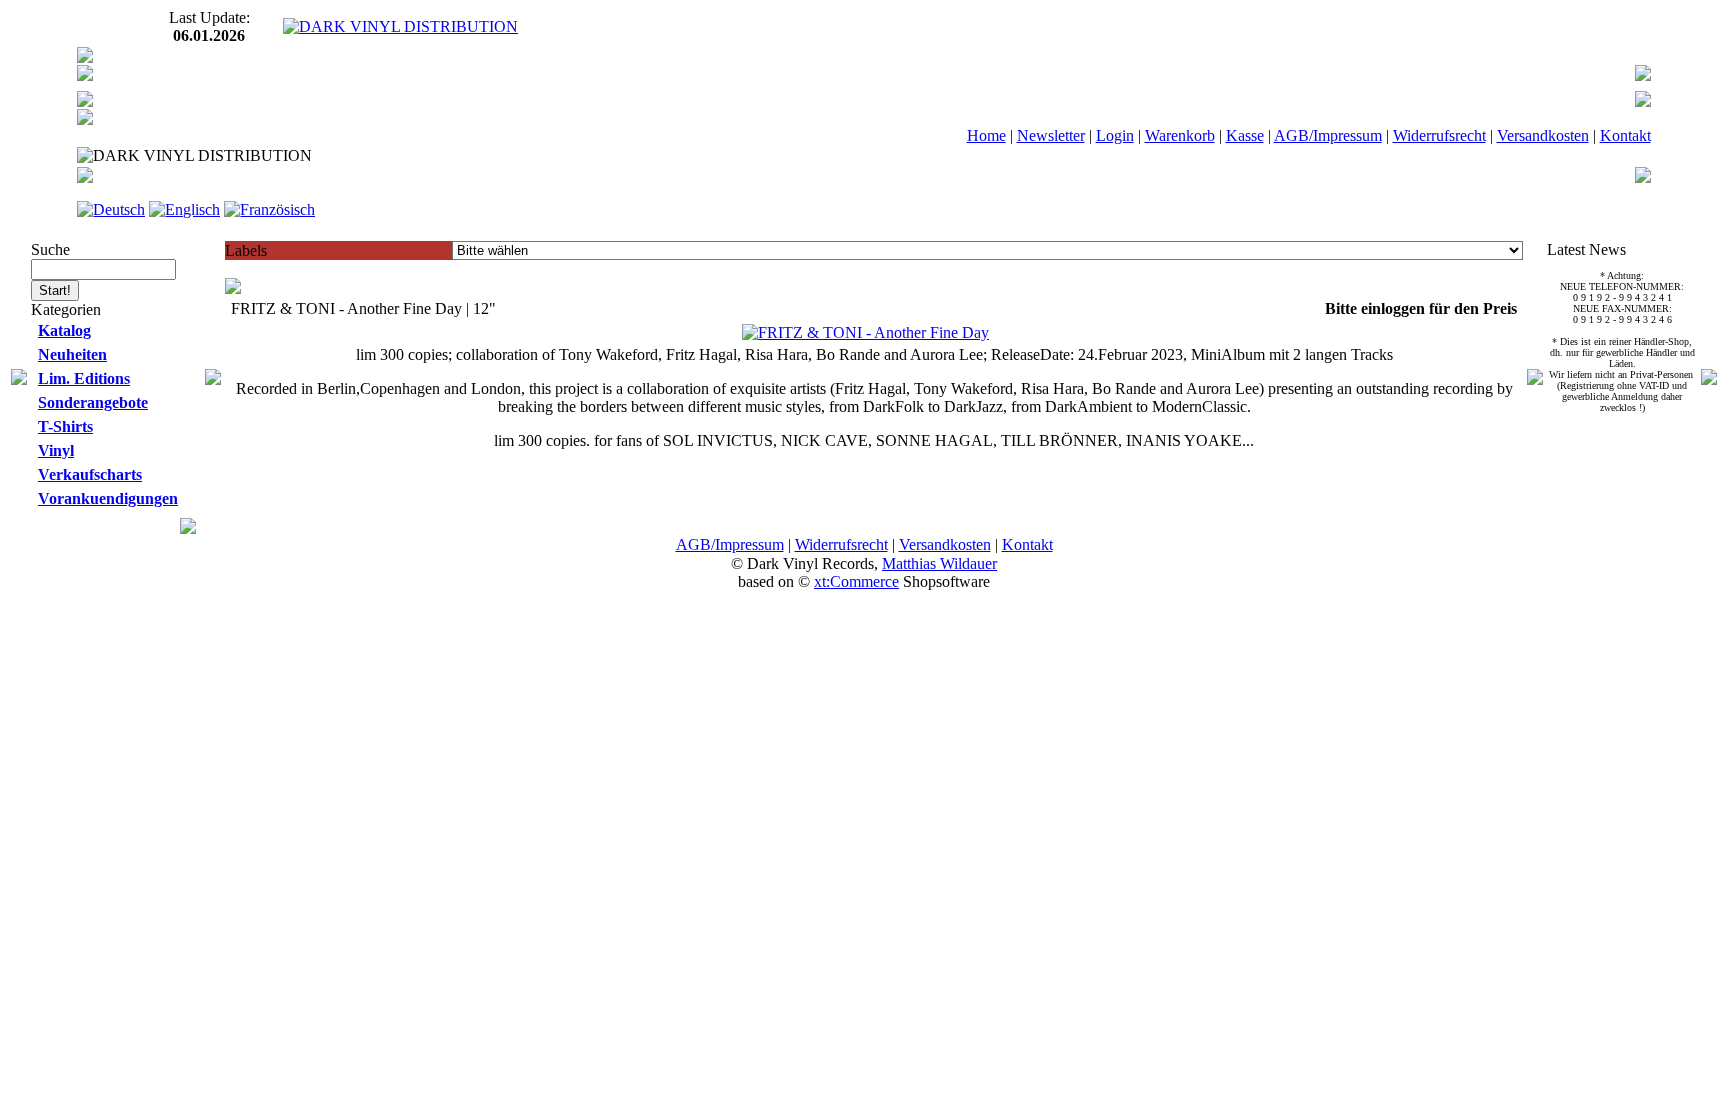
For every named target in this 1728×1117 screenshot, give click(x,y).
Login (1115, 135)
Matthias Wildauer (939, 563)
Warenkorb (1180, 135)
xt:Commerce (856, 581)
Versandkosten (1543, 135)
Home (986, 135)
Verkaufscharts (90, 474)
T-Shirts (65, 426)
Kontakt (1625, 135)
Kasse (1245, 135)
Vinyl (56, 450)
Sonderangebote (93, 402)
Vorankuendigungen (108, 498)
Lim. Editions (84, 378)
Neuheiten (72, 354)
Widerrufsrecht (1439, 135)
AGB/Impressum (1328, 135)
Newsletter (1051, 135)
